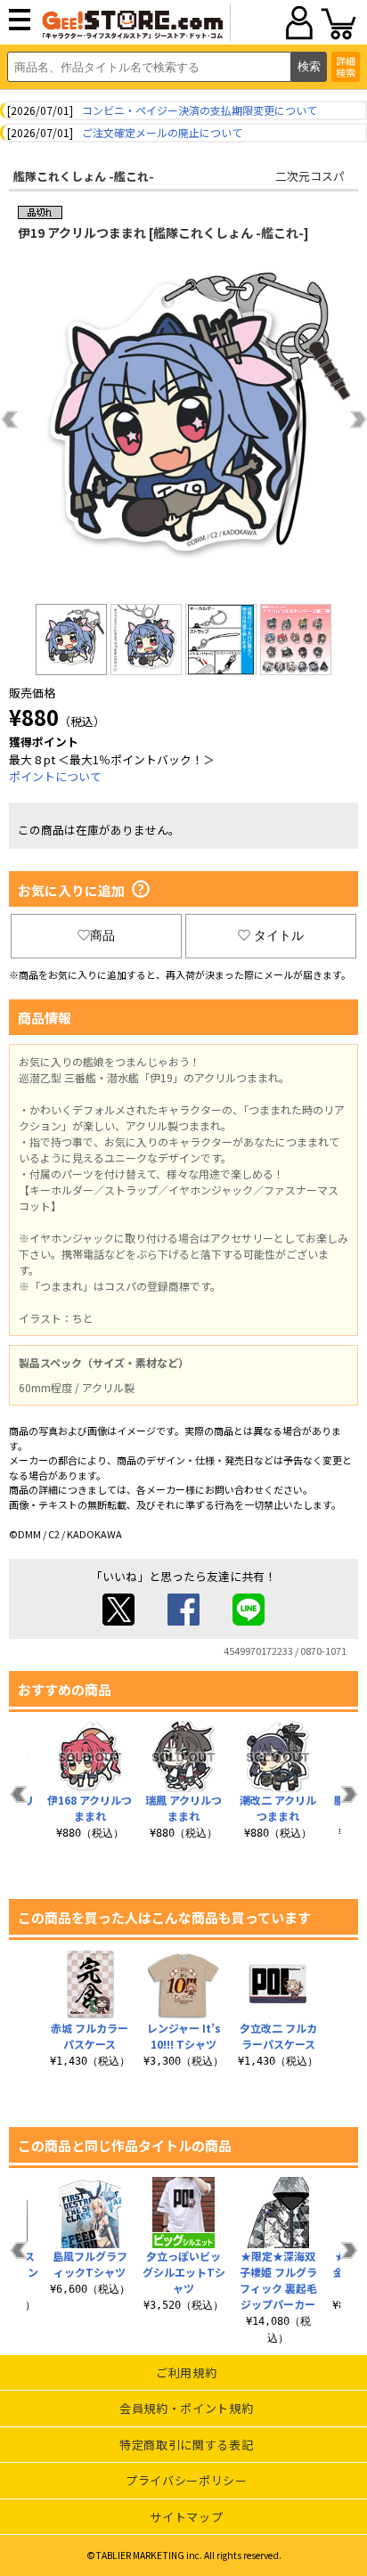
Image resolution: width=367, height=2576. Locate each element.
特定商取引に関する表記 (186, 2445)
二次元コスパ (310, 176)
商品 (102, 935)
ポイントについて (55, 776)
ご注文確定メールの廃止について (162, 132)
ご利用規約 (186, 2372)
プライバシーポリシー (187, 2480)
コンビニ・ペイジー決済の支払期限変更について (200, 110)
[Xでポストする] (118, 1621)
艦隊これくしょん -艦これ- (84, 176)
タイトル (279, 935)
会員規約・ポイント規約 (186, 2408)
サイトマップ (186, 2517)
